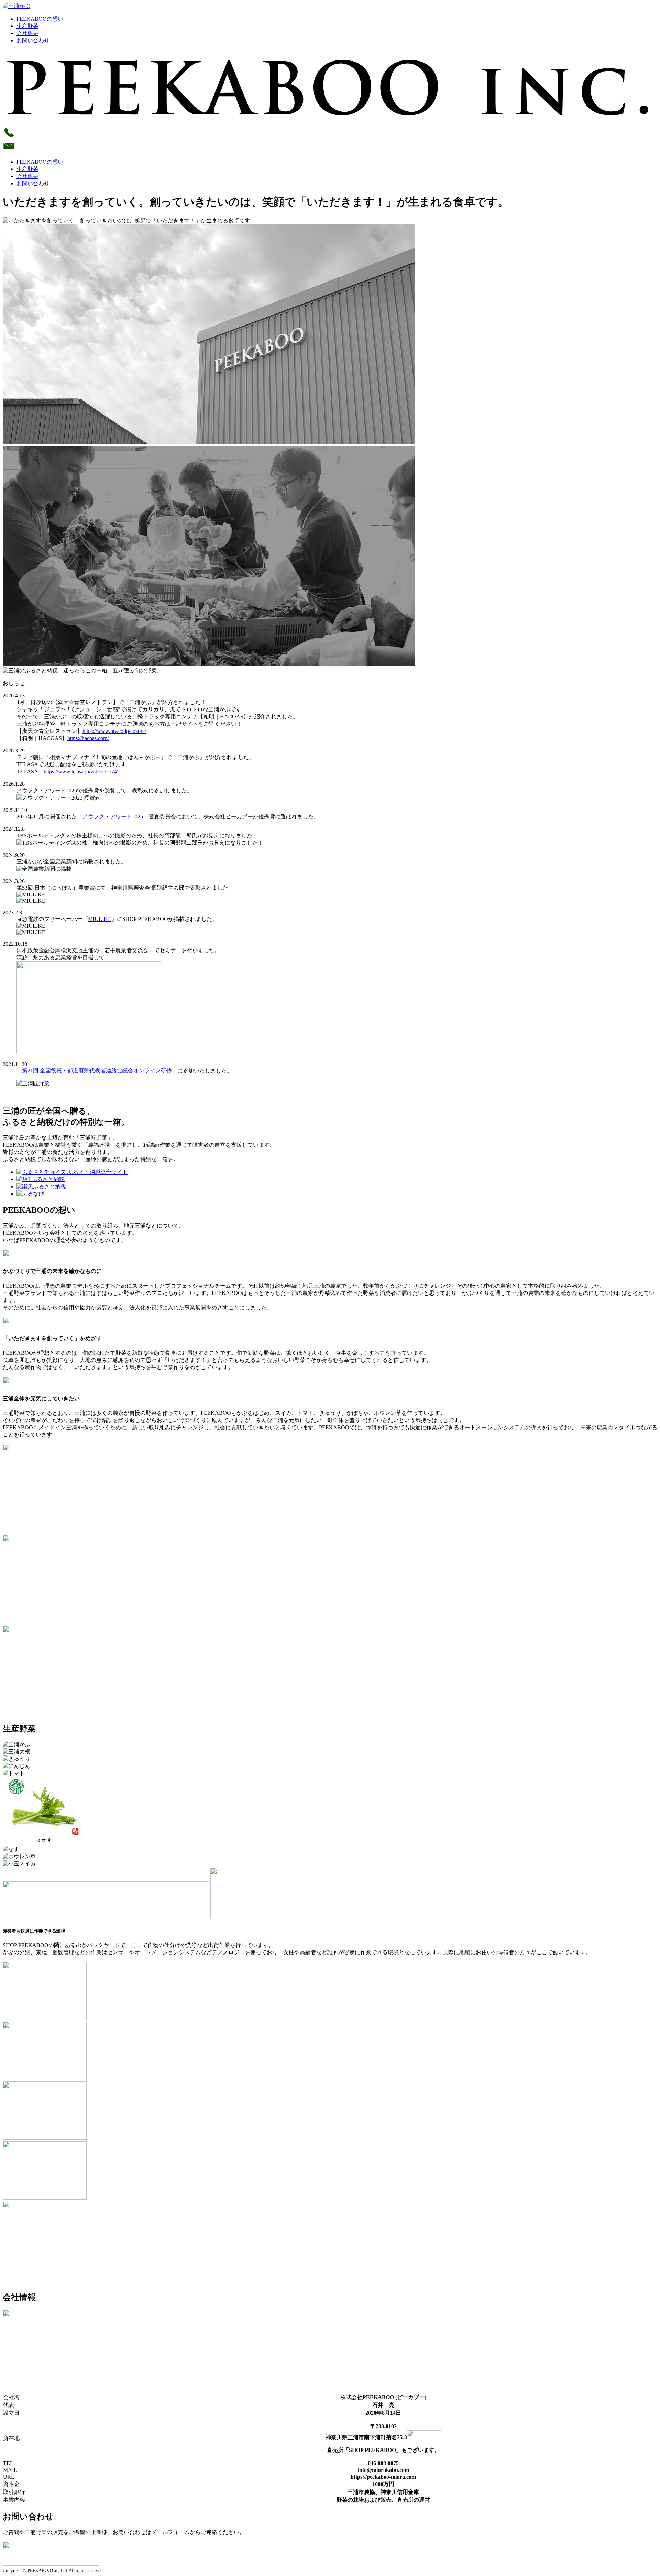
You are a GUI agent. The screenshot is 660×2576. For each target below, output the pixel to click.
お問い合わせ (33, 40)
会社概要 (27, 33)
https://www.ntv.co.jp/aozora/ (114, 731)
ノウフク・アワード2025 (113, 817)
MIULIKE (100, 919)
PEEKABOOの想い (40, 19)
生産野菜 (27, 26)
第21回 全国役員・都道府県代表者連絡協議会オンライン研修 (97, 1071)
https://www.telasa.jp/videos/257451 (83, 772)
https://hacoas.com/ (88, 738)
